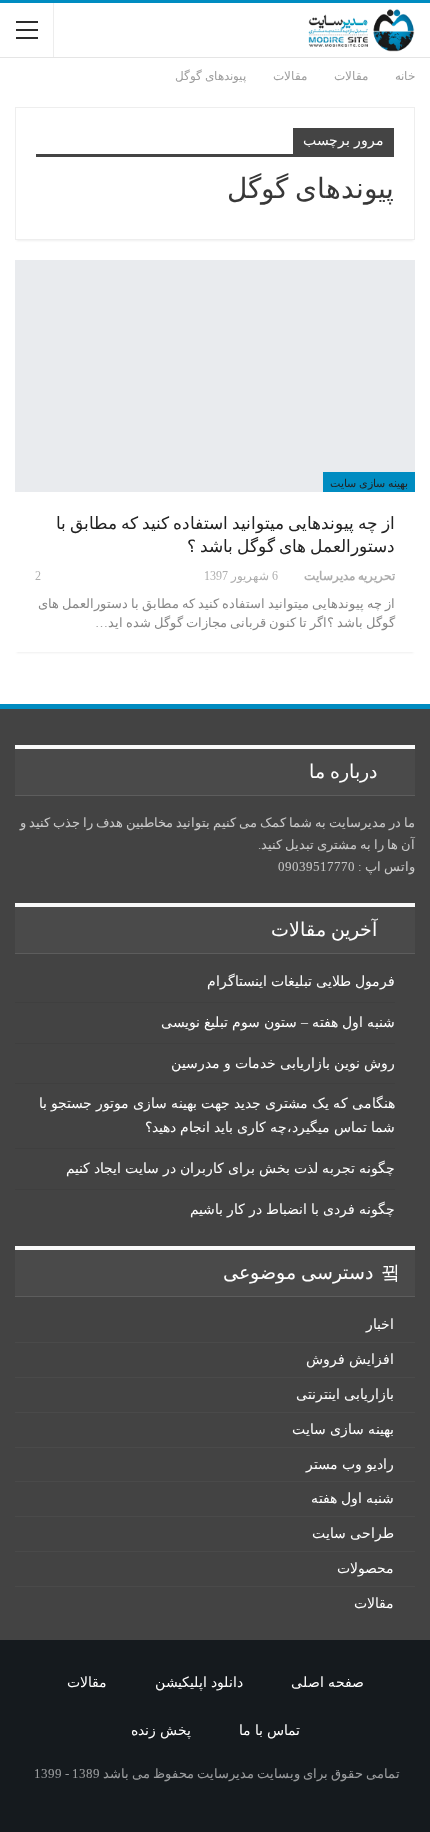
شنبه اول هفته (352, 1498)
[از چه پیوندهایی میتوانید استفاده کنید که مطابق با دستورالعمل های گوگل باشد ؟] (215, 376)
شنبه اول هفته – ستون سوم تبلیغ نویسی (278, 1022)
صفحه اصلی (327, 1682)
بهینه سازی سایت (369, 483)
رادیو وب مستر (350, 1464)
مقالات (374, 1603)
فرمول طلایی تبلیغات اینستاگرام (301, 981)
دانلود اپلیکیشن (199, 1682)
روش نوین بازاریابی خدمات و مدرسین (283, 1063)
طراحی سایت (353, 1533)
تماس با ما (269, 1730)
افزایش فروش (350, 1359)
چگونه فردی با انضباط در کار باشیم (292, 1209)
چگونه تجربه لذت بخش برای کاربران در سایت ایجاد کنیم (230, 1168)
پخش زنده (161, 1730)
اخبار (380, 1324)
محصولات (365, 1568)
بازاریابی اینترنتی (345, 1394)
